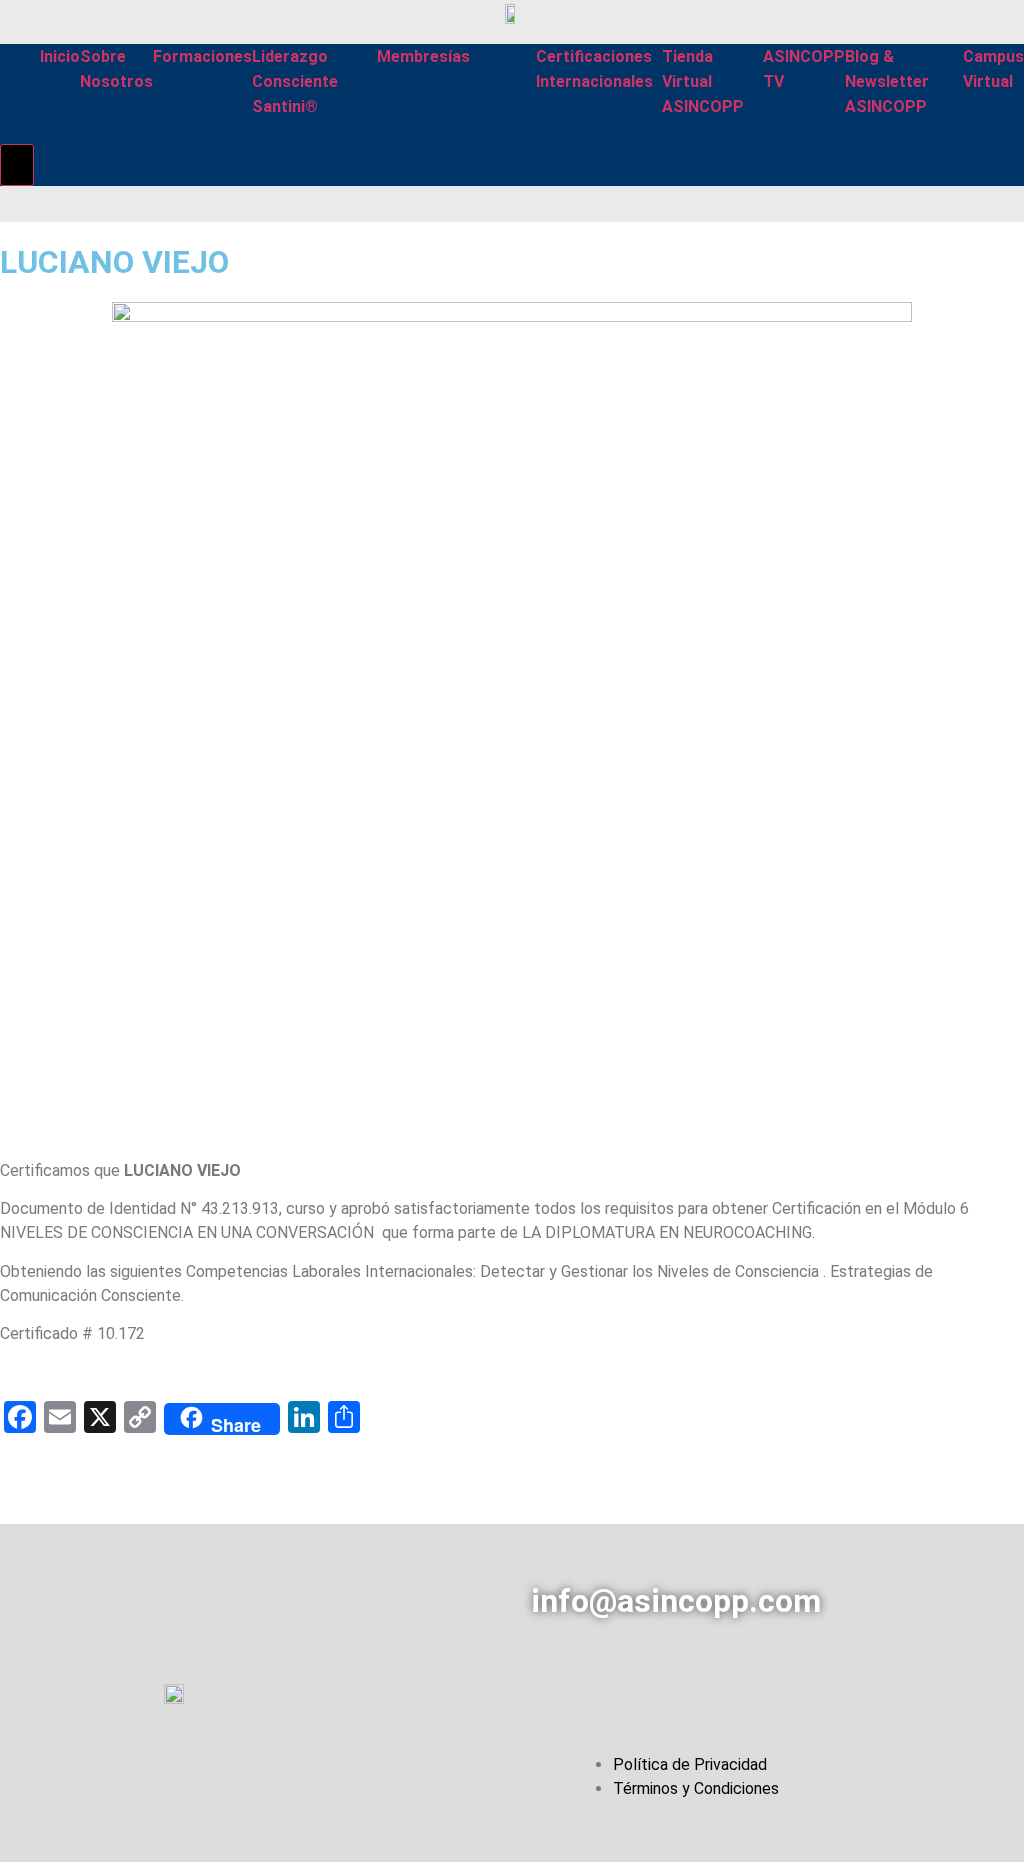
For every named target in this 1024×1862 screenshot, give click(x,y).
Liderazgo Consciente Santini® (295, 81)
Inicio (60, 56)
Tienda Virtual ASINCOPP (703, 81)
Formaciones (202, 56)
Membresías (423, 56)
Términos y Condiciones (696, 1788)
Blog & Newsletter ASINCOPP (887, 81)
